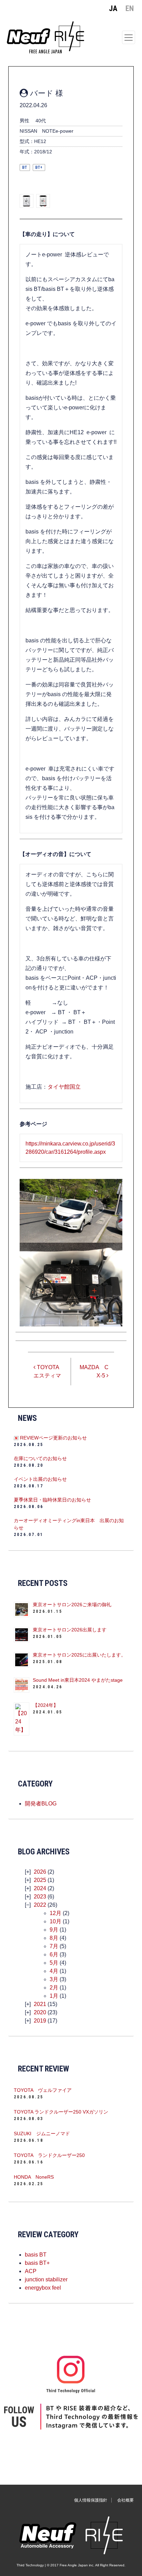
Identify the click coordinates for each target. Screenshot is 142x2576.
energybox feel (43, 2288)
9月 (54, 1930)
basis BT (36, 2255)
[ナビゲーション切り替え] (129, 37)
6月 (54, 1954)
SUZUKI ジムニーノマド (42, 2134)
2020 (40, 2012)
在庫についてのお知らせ (40, 1458)
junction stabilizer (46, 2279)
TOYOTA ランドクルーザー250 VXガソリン (61, 2112)
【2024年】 (45, 1705)
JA (113, 8)
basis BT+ (37, 2263)
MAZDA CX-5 (94, 1371)
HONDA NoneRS (34, 2177)
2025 (40, 1880)
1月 (54, 1996)
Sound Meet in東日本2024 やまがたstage (78, 1680)
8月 (54, 1938)
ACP (31, 2271)
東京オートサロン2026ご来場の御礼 (72, 1605)
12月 (55, 1913)
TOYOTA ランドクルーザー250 (49, 2155)
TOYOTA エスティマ (49, 1371)
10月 (55, 1921)
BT (25, 167)
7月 (54, 1946)
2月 (54, 1988)
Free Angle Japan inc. (77, 2565)
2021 (40, 2004)
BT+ (39, 167)
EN (130, 8)
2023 (40, 1897)
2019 (40, 2021)
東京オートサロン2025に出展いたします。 (79, 1655)
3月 (54, 1979)
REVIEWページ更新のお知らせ (53, 1438)
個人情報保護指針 (91, 2500)
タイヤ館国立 (64, 1087)
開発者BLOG (41, 1804)
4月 (54, 1971)
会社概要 (125, 2500)
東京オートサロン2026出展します (70, 1630)
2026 (40, 1872)
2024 (40, 1888)
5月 (54, 1963)
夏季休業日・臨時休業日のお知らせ (52, 1500)
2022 (40, 1905)
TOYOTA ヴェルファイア (43, 2090)
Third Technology (30, 2565)
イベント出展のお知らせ (40, 1479)
